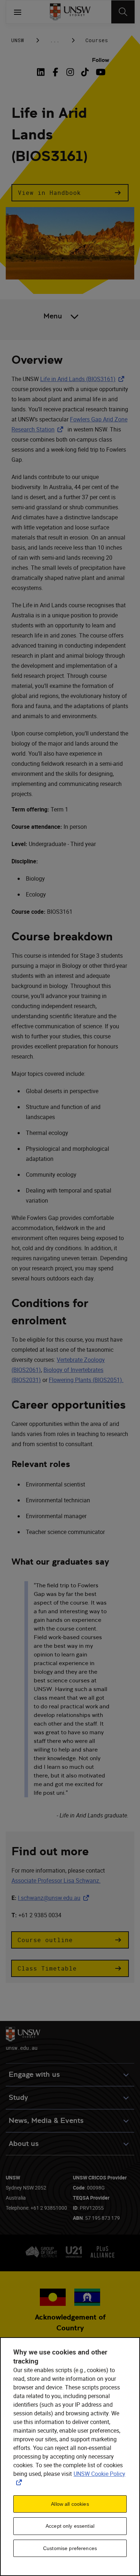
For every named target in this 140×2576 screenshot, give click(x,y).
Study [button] (18, 2098)
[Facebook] (55, 72)
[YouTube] (100, 72)
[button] (70, 193)
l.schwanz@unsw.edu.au (55, 1898)
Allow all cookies (70, 2504)
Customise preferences (70, 2548)
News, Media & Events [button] (46, 2121)
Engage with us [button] (34, 2074)
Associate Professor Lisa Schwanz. (56, 1880)
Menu (53, 316)
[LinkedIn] (42, 72)
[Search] (123, 12)
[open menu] (18, 12)
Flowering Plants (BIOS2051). (86, 1380)
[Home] (70, 12)
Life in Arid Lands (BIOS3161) (84, 379)
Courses (97, 40)
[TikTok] (85, 72)
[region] (70, 2457)
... (55, 40)
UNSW (18, 40)
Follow (101, 60)
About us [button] (24, 2144)
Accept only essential (70, 2526)
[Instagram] (70, 72)
